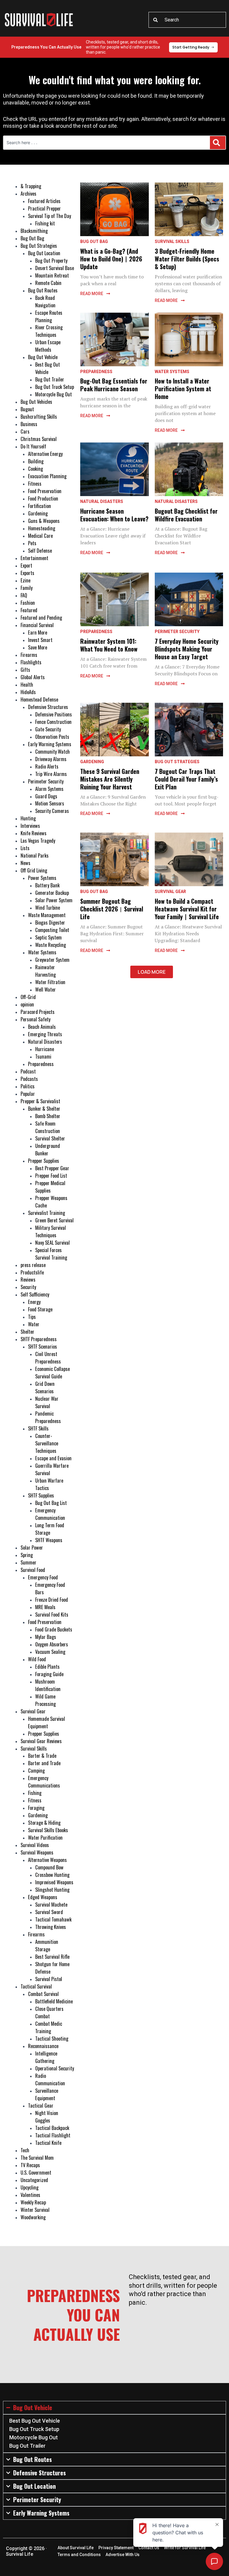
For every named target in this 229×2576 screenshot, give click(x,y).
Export (26, 565)
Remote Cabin (48, 283)
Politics (28, 1086)
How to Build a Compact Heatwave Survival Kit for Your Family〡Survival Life (187, 909)
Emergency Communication (50, 1514)
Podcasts (29, 1079)
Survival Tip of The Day (49, 216)
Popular (28, 1094)
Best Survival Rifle (52, 1956)
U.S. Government (36, 2172)
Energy (34, 1302)
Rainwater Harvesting (45, 971)
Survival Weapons (37, 1852)
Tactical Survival (36, 1986)
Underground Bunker (48, 1149)
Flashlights (31, 662)
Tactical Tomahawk (53, 1919)
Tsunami (43, 1056)
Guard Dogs (46, 796)
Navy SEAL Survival (52, 1242)
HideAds (28, 692)
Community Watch (52, 751)
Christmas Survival (39, 439)
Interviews (30, 826)
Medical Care (40, 536)
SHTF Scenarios (42, 1346)
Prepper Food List (51, 1175)
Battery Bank (47, 885)
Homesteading (42, 528)
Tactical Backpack (52, 2128)
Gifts (25, 670)
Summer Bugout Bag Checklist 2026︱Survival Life (112, 909)
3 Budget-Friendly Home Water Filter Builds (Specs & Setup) (187, 259)
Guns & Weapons (44, 521)
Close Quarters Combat (49, 2012)
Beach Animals (42, 1027)
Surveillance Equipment (47, 2094)
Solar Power (32, 1547)
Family (27, 588)
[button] (152, 972)
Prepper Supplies (44, 1161)
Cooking (35, 469)
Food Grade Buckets (54, 1629)
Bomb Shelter (48, 1116)
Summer (28, 1562)
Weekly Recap (33, 2202)
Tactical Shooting (52, 2038)
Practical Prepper (44, 208)
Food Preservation (45, 491)
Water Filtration (50, 982)
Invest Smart (40, 640)
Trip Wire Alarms (51, 774)
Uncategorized (34, 2180)
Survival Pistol (49, 1979)
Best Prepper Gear (52, 1168)
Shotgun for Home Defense (52, 1968)
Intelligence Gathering (46, 2057)
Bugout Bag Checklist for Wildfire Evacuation (186, 515)
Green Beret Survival (54, 1220)
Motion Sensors (50, 803)
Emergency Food (43, 1577)
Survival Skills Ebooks (48, 1830)
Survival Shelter (50, 1138)
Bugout (27, 409)
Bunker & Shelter (44, 1108)
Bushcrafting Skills (39, 416)
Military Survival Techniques (51, 1231)
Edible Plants (47, 1666)
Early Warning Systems (50, 744)
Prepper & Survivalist (40, 1101)
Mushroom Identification (48, 1685)
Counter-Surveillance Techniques (47, 1443)
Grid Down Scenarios (45, 1387)
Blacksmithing (34, 231)
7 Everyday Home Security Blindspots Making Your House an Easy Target (187, 649)
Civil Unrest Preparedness (48, 1358)
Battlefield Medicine (54, 2001)
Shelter (27, 1331)
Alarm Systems (49, 789)
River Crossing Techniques (49, 331)
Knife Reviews (34, 833)
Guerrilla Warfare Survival (52, 1469)
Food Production (43, 498)
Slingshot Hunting (52, 1889)
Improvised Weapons (54, 1882)
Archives (28, 193)
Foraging (36, 1808)
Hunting (28, 818)
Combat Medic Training (49, 2027)
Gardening (38, 513)
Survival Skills (34, 1748)
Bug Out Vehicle (43, 357)
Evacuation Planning (47, 476)
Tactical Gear (41, 2105)
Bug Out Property (51, 260)
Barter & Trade (42, 1755)
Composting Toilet (52, 930)
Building (36, 461)
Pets (32, 543)
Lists (25, 848)
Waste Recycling (51, 945)
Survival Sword (49, 1912)
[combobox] (187, 20)
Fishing (35, 1793)
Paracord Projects (38, 1012)
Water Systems (42, 952)
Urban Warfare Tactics (49, 1484)
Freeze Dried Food (52, 1599)
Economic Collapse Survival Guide (52, 1372)
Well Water (45, 989)
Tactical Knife (48, 2143)
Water (34, 1324)
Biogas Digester (50, 922)
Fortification (40, 506)
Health (27, 684)
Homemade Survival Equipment (47, 1722)
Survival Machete (51, 1904)
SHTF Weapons (49, 1540)
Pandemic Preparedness (48, 1417)
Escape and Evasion (53, 1458)
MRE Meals (45, 1607)
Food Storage (40, 1309)
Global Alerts (33, 677)
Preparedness (41, 1064)
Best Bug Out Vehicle (48, 368)
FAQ (24, 595)
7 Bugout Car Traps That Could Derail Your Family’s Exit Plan (186, 779)
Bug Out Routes (43, 290)
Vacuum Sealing (50, 1652)
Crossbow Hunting (52, 1875)
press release (33, 1265)
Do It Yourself (33, 446)
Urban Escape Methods (48, 346)
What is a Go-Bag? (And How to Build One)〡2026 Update (111, 259)
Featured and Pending (41, 617)
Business (29, 424)
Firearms (29, 655)
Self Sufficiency (35, 1294)
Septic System (48, 937)
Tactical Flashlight (53, 2135)
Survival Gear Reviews (41, 1741)
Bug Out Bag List (51, 1503)
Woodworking (33, 2217)
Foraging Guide (49, 1674)
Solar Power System (54, 900)
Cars (25, 431)
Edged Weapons (43, 1897)
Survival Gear (33, 1711)
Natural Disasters (45, 1041)
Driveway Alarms (51, 759)
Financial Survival (37, 625)
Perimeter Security (46, 781)
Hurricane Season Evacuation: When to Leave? (114, 515)
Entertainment (34, 558)
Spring (27, 1555)
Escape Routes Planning (49, 316)
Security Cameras (52, 811)
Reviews (28, 1279)
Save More (38, 647)
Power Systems (42, 878)
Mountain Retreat (52, 275)
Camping (36, 1770)
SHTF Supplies (41, 1495)
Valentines (30, 2195)
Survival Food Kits (52, 1614)
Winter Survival (35, 2210)
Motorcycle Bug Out (54, 394)
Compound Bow (49, 1867)
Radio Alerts (47, 766)
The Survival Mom (37, 2157)
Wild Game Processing (45, 1700)
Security (28, 1287)
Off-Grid (28, 997)
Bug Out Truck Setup (55, 387)
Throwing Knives (51, 1927)
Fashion (28, 603)
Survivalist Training (47, 1213)
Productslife (32, 1272)
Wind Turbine (48, 907)
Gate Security (48, 729)
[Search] (218, 143)
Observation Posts (52, 737)
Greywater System (52, 960)
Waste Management (47, 915)
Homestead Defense (39, 699)
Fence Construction (53, 722)
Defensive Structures (48, 707)
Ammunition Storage (47, 1945)
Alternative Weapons (47, 1860)
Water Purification (45, 1837)
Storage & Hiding (44, 1822)
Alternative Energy (45, 454)
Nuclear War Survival (47, 1402)
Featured (29, 610)
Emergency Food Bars (50, 1588)
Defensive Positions (54, 714)
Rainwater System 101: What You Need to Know (109, 645)
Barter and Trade (44, 1763)
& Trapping (31, 186)
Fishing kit (45, 223)
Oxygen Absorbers (52, 1644)
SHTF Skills (38, 1428)
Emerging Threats (45, 1034)
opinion (27, 1004)
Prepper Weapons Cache (51, 1201)
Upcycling (30, 2187)
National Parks (35, 855)
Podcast (28, 1071)
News (25, 863)
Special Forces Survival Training (51, 1254)
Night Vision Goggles (47, 2117)
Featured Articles (44, 201)
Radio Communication (50, 2079)
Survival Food (33, 1570)
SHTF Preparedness (39, 1339)
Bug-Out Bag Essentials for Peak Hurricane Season (114, 385)
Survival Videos (35, 1845)
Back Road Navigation (45, 301)
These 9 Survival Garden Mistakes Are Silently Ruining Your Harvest (110, 779)
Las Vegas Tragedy (38, 840)
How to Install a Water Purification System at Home (183, 389)
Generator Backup (52, 893)
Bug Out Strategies (39, 246)
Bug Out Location (44, 253)
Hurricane (45, 1049)
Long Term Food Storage (50, 1529)
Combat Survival (43, 1994)
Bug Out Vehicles (36, 402)
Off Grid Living (34, 870)
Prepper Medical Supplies (50, 1187)
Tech (25, 2150)
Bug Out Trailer (50, 379)
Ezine (25, 580)
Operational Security (55, 2068)
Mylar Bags (46, 1637)
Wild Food (37, 1659)
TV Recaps (30, 2165)
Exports (27, 573)
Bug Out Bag (32, 238)
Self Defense (40, 550)
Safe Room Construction (48, 1127)
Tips (32, 1317)
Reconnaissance (43, 2046)
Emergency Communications (44, 1782)
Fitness (35, 483)
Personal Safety (35, 1019)
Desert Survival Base (55, 268)
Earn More (38, 632)
